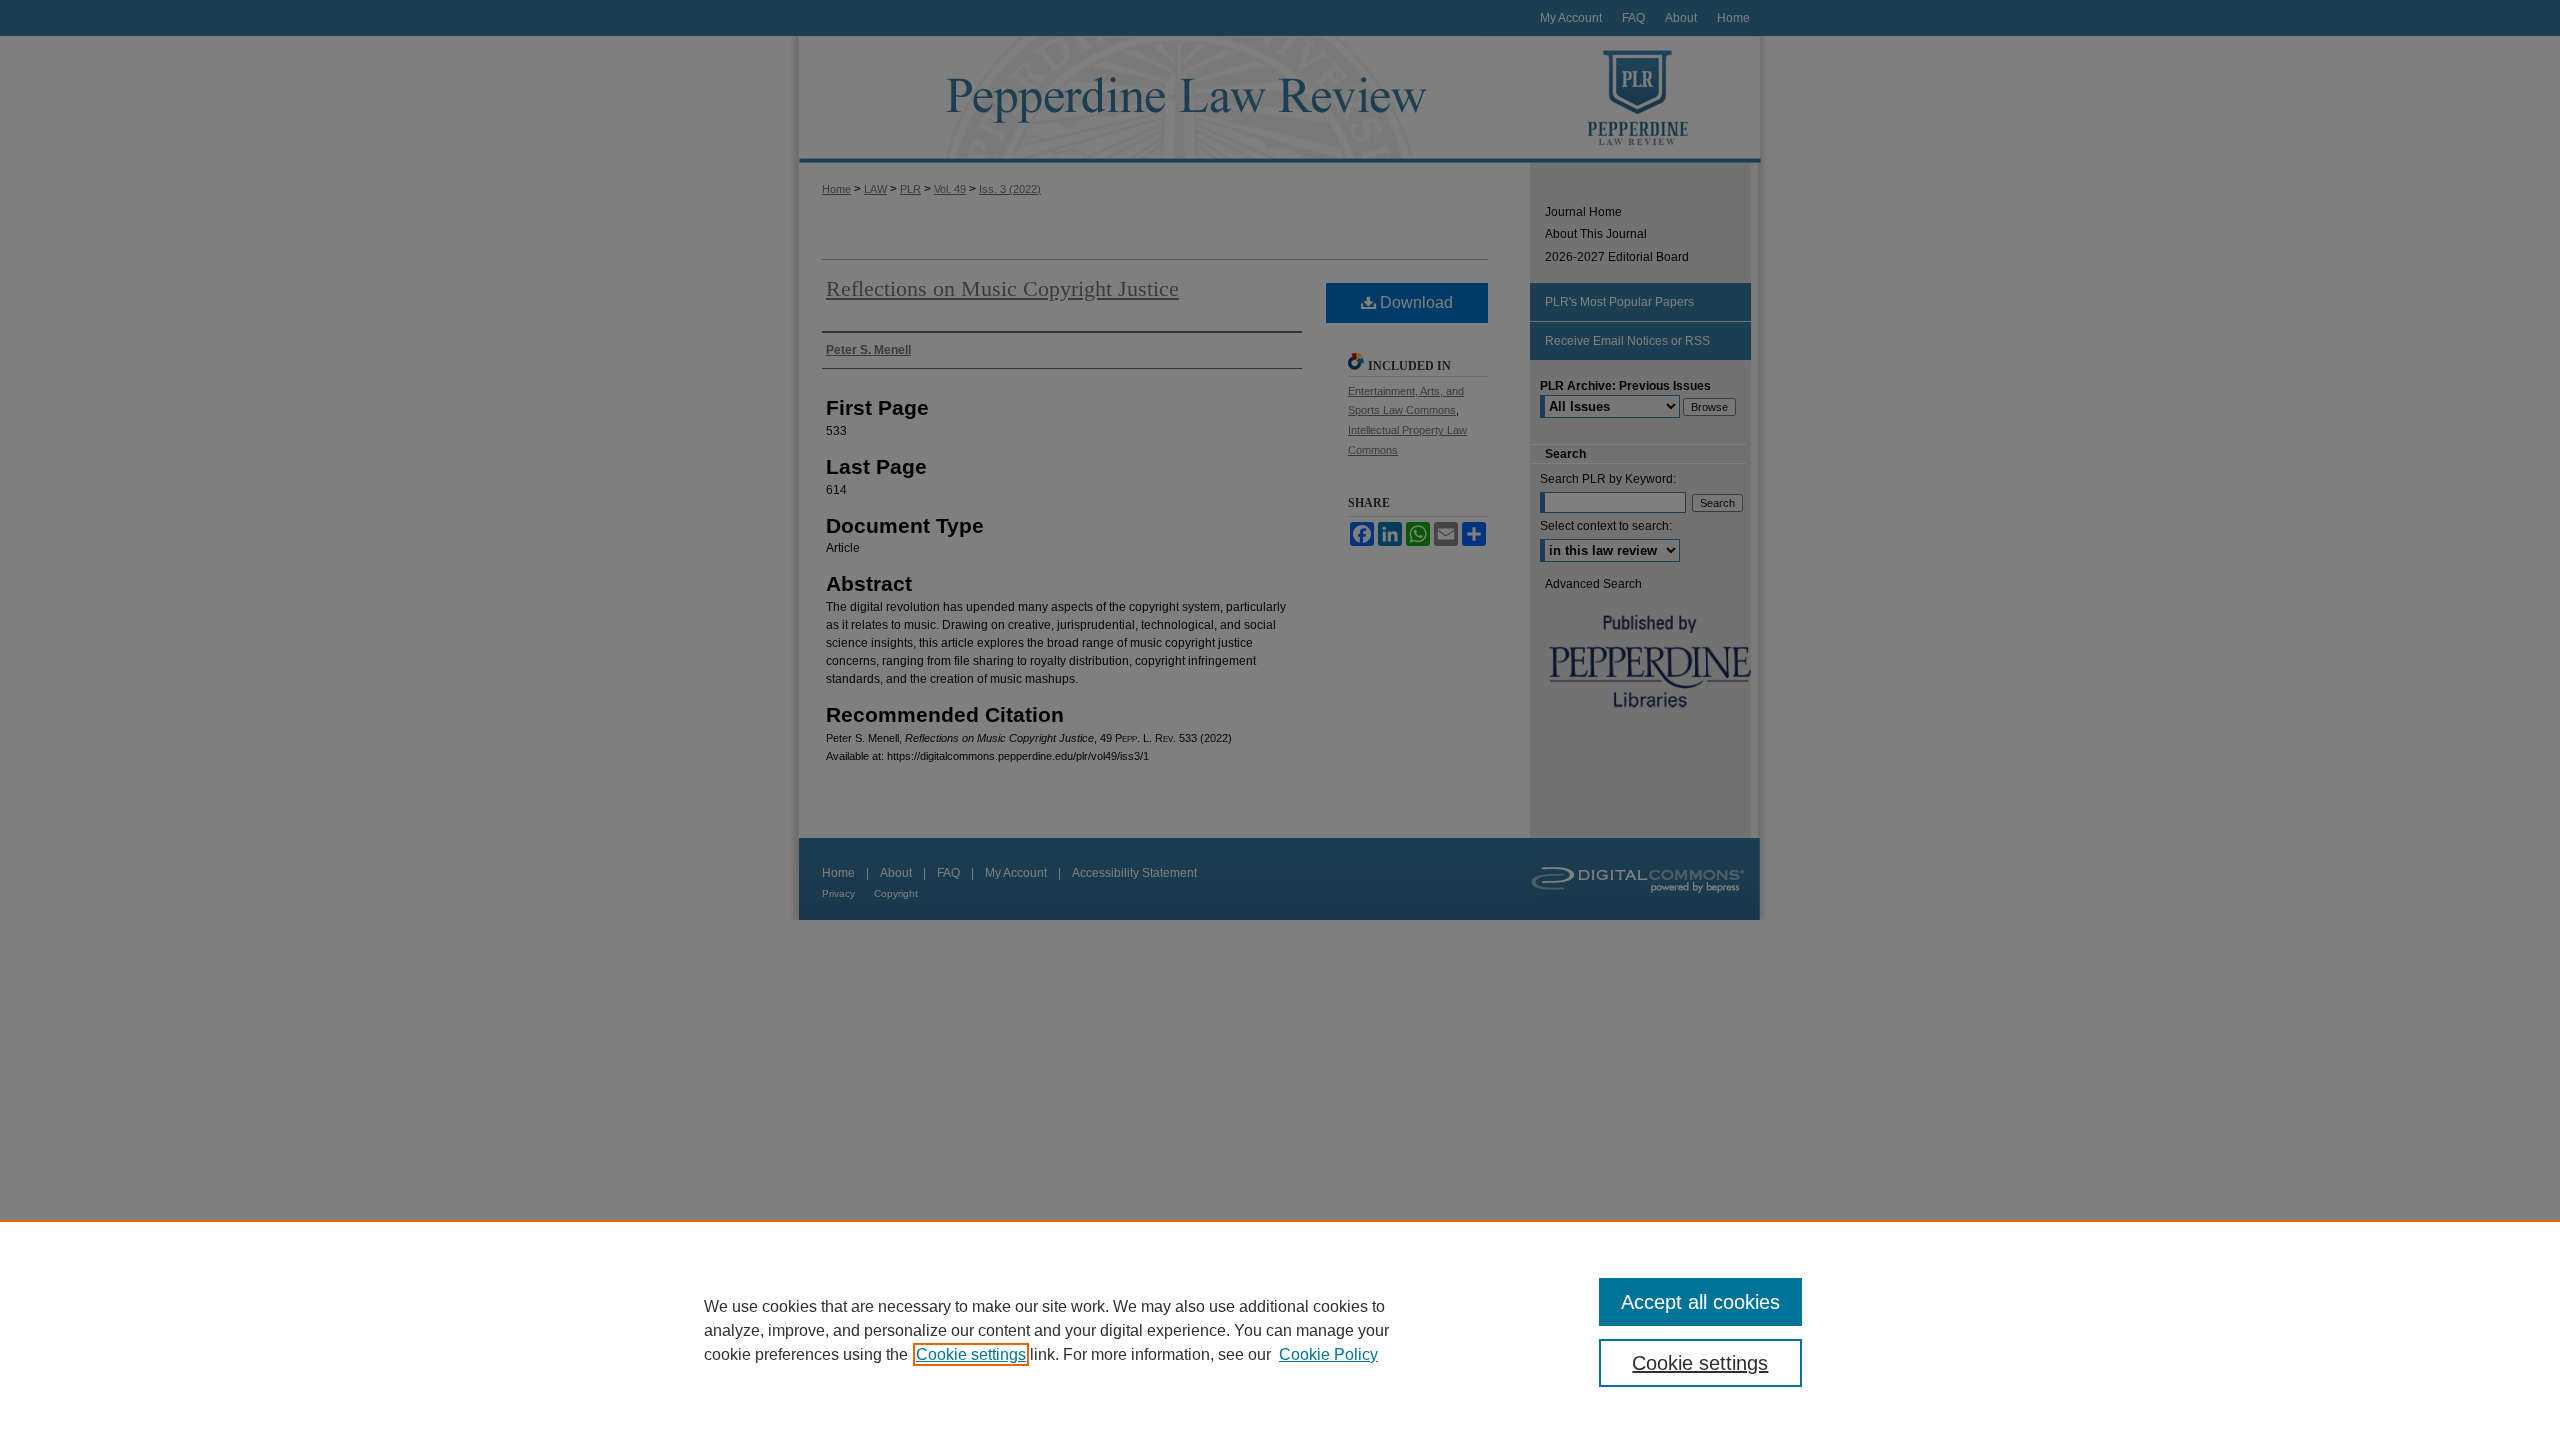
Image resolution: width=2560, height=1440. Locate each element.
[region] (1280, 1330)
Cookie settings (971, 1354)
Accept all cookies (1700, 1302)
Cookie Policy (1328, 1354)
